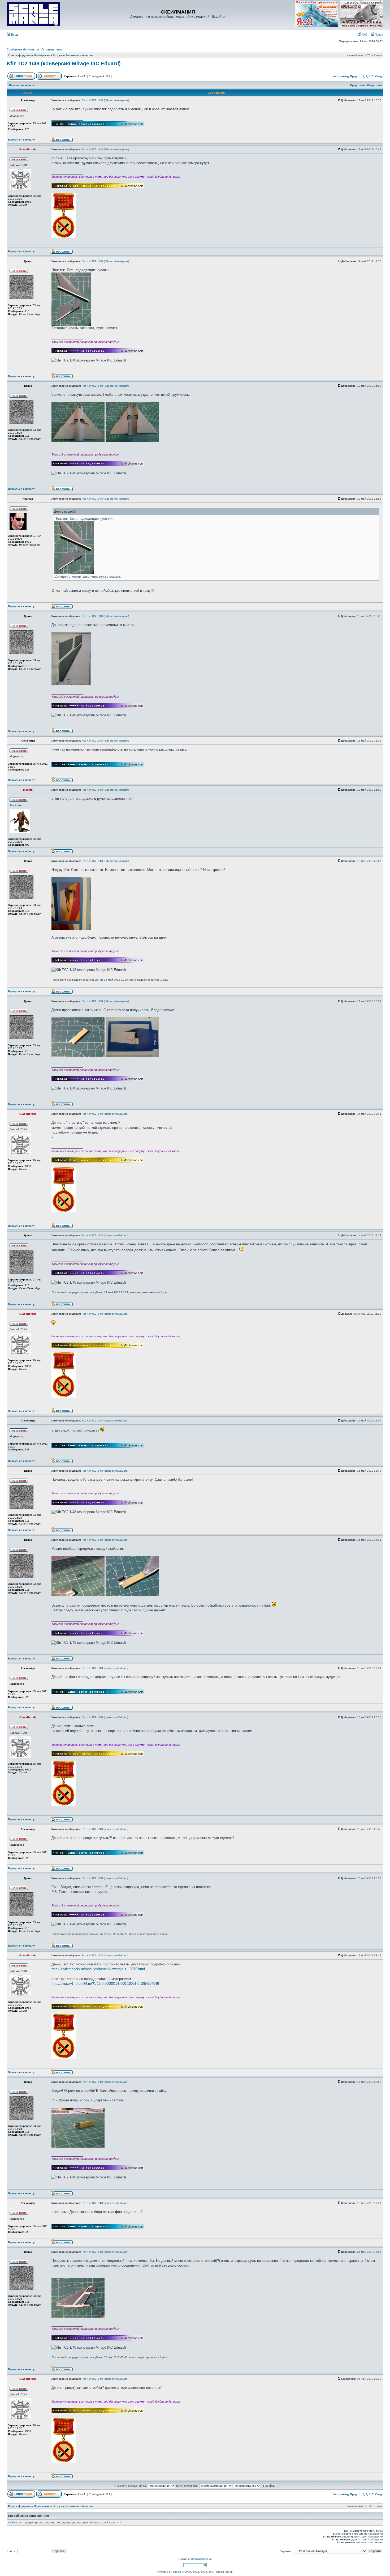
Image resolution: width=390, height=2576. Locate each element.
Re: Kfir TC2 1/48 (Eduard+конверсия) (105, 100)
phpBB (177, 2572)
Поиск (378, 35)
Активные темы (52, 49)
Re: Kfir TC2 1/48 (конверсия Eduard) (105, 1114)
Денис (99, 980)
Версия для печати (22, 85)
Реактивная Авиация (79, 55)
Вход (14, 35)
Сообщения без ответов (23, 49)
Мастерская (42, 55)
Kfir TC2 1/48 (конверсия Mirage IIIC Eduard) (64, 63)
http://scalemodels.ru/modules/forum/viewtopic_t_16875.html (98, 1969)
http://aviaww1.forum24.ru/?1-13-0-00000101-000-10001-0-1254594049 (105, 1984)
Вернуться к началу (21, 140)
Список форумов (19, 55)
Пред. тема (357, 85)
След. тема (374, 85)
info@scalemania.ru (200, 2559)
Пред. (354, 76)
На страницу (341, 76)
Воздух (58, 55)
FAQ (364, 35)
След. (379, 76)
